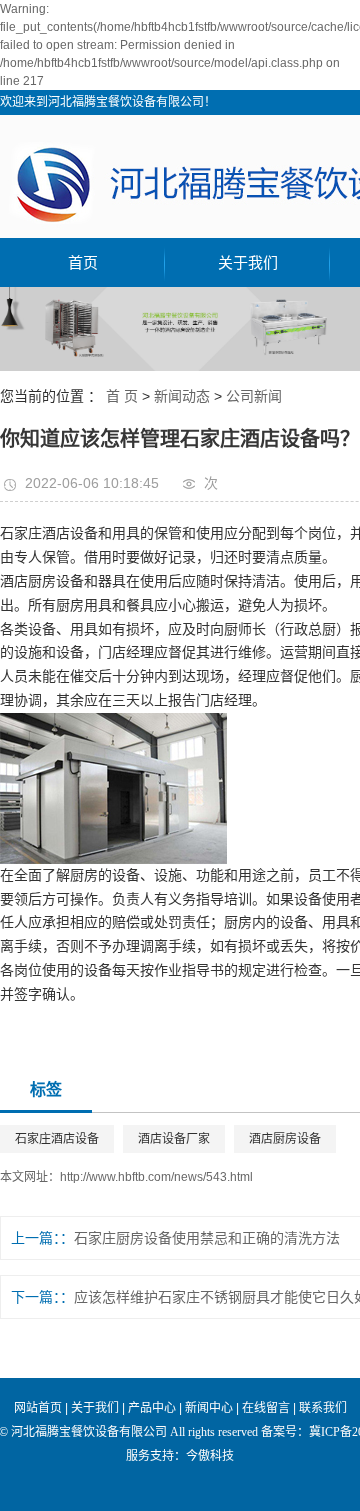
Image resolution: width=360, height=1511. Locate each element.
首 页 (122, 396)
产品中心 (152, 1408)
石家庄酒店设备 (57, 1139)
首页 (83, 262)
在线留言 (266, 1408)
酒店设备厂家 (174, 1139)
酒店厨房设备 (285, 1139)
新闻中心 (209, 1408)
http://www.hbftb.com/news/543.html (156, 1177)
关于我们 (248, 262)
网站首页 (38, 1408)
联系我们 (323, 1408)
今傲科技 (210, 1456)
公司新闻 (254, 396)
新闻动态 (182, 396)
